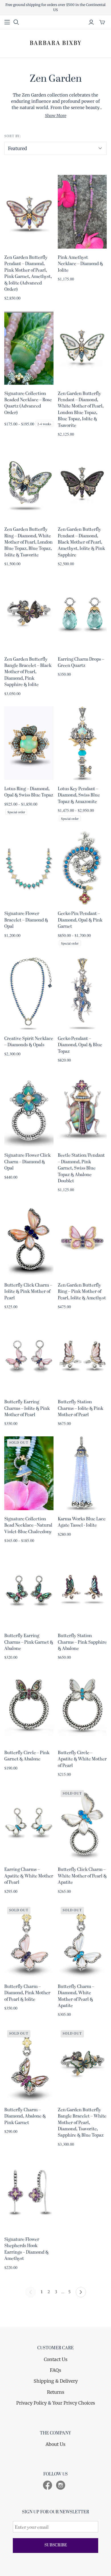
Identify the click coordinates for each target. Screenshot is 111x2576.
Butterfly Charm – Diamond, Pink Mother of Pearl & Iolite (27, 1993)
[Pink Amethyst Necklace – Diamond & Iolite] (82, 212)
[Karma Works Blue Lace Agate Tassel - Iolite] (82, 1473)
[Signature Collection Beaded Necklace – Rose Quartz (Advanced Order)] (29, 348)
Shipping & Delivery (56, 2381)
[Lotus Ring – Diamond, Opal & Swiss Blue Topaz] (29, 743)
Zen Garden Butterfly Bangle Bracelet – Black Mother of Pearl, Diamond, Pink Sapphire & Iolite (28, 672)
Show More (56, 116)
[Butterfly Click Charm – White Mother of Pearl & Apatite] (82, 1824)
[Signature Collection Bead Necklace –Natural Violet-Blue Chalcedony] (29, 1473)
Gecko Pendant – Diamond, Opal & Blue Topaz (80, 1045)
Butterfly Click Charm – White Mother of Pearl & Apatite (82, 1876)
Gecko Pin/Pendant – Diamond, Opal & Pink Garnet (80, 920)
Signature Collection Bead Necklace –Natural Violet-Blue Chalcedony (28, 1526)
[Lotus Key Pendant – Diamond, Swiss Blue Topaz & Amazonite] (82, 743)
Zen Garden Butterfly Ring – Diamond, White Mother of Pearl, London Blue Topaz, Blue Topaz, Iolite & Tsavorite (28, 542)
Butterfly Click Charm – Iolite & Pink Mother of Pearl (28, 1292)
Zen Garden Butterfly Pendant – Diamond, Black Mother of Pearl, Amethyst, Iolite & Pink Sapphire (81, 542)
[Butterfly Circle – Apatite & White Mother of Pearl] (82, 1707)
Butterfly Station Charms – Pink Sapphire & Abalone (82, 1642)
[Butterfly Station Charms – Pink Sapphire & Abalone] (82, 1590)
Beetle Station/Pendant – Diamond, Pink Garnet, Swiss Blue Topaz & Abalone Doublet (81, 1168)
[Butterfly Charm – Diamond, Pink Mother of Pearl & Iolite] (29, 1941)
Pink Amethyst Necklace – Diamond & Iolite (80, 264)
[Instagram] (61, 2485)
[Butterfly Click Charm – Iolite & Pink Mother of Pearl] (29, 1239)
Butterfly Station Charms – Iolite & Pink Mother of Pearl (81, 1409)
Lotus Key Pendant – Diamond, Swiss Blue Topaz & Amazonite (79, 795)
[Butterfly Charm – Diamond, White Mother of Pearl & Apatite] (82, 1941)
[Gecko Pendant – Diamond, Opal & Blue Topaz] (82, 993)
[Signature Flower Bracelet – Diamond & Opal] (29, 868)
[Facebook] (48, 2485)
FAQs (55, 2370)
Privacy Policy (31, 2403)
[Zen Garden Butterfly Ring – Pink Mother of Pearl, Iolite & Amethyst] (82, 1239)
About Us (55, 2444)
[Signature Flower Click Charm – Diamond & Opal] (29, 1110)
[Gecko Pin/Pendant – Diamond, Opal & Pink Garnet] (82, 868)
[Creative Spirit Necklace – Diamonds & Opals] (29, 993)
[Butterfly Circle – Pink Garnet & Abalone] (29, 1707)
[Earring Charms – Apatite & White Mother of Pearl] (29, 1824)
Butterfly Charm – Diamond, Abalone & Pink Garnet (25, 2117)
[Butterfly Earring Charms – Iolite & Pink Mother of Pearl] (29, 1356)
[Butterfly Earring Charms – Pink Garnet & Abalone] (29, 1590)
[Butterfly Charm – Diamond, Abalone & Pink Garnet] (29, 2064)
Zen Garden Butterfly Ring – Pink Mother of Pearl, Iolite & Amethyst (82, 1292)
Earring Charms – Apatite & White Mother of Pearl (29, 1876)
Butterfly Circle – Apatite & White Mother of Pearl (82, 1759)
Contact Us (56, 2359)
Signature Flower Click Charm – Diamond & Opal (27, 1162)
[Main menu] (7, 22)
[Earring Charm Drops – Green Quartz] (82, 614)
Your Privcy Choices (74, 2403)
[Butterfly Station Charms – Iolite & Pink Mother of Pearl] (82, 1356)
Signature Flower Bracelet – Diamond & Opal (26, 920)
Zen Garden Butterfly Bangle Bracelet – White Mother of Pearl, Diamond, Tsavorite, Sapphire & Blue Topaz (82, 2123)
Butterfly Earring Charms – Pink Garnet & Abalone (29, 1642)
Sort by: (13, 136)
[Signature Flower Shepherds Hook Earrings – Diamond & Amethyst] (29, 2194)
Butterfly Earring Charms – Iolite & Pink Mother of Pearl (27, 1409)
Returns (56, 2392)
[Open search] (16, 22)
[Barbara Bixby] (55, 43)
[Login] (91, 22)
